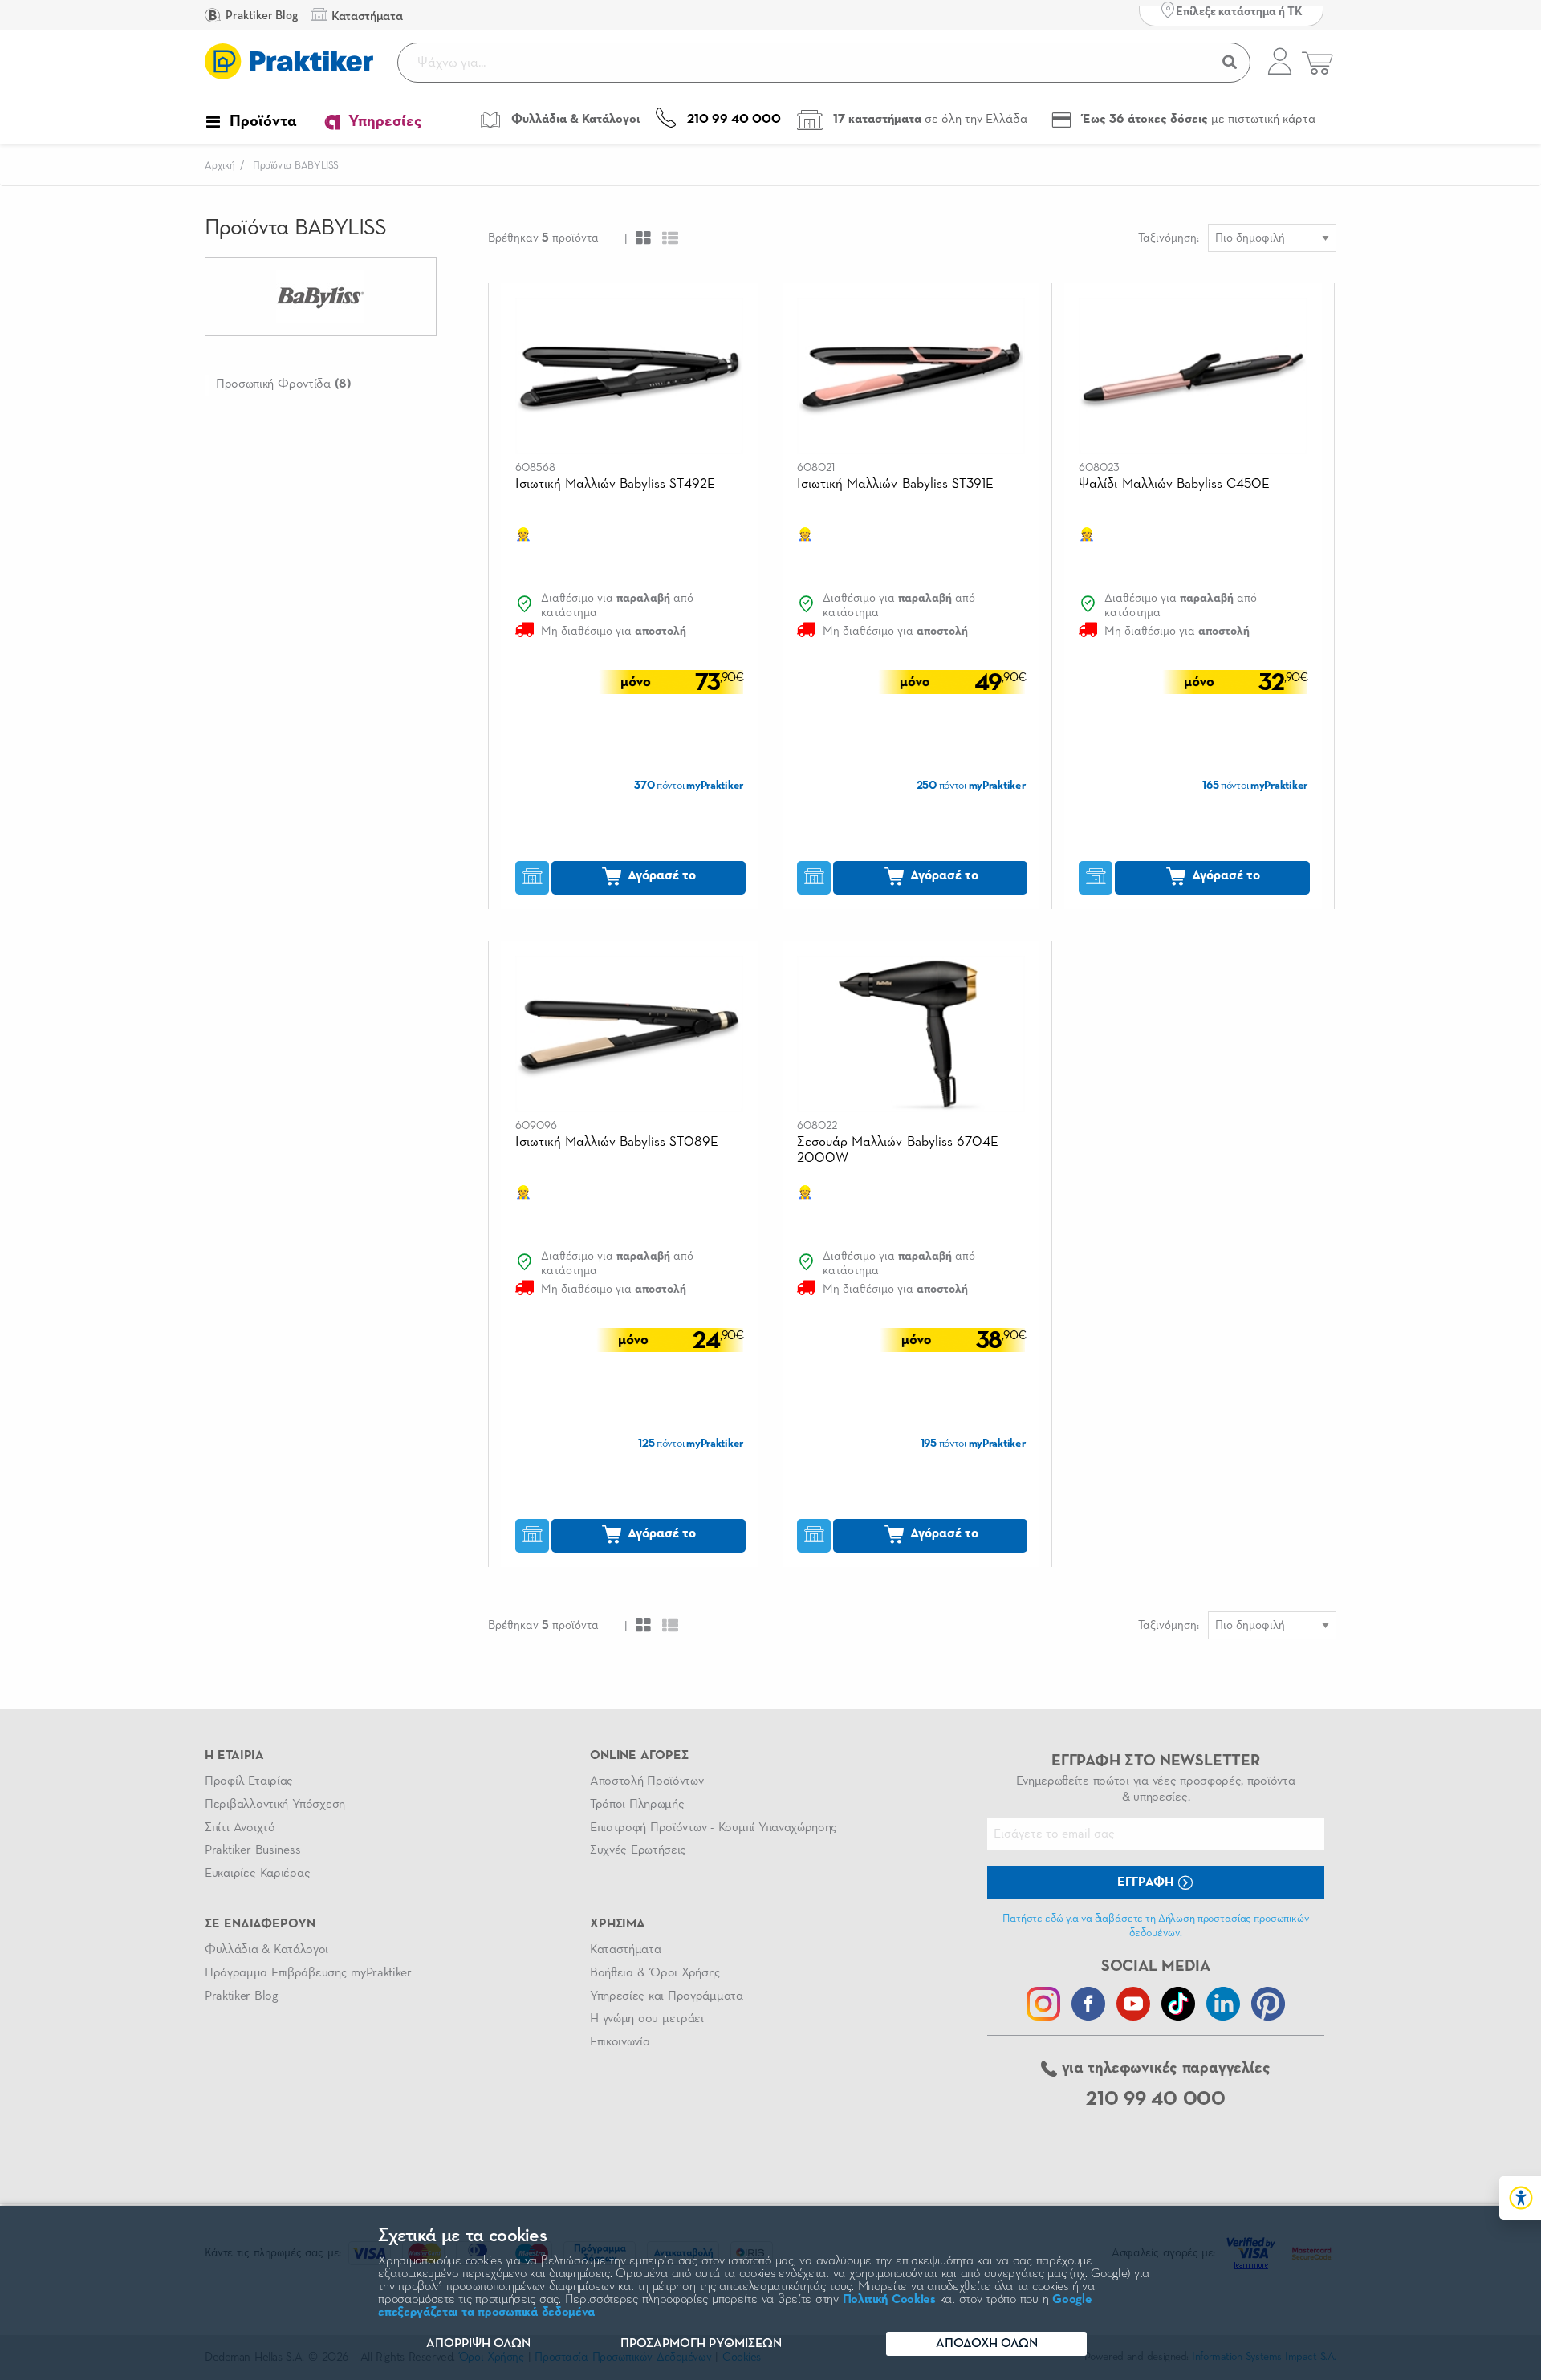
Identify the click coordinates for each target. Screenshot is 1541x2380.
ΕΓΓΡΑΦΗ (1147, 1882)
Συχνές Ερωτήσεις (638, 1850)
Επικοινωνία (620, 2042)
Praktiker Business (252, 1850)
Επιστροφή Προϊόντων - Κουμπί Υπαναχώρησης (714, 1828)
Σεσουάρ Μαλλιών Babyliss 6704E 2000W (898, 1150)
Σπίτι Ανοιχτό (240, 1828)
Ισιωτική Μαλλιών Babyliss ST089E (617, 1142)
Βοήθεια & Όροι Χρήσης (655, 1973)
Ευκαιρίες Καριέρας (257, 1874)
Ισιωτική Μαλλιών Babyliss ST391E (895, 484)
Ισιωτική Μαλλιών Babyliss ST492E (616, 484)
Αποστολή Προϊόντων (647, 1781)
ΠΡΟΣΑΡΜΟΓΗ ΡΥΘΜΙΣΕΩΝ (701, 2344)
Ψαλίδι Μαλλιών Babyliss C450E (1174, 484)
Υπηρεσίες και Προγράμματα (667, 1996)
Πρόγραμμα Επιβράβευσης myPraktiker (308, 1973)
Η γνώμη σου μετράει (647, 2019)
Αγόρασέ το (660, 876)
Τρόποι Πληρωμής (637, 1805)
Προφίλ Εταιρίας (249, 1781)
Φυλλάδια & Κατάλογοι (266, 1950)
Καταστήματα (625, 1950)
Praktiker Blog (260, 16)
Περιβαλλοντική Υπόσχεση (275, 1805)
